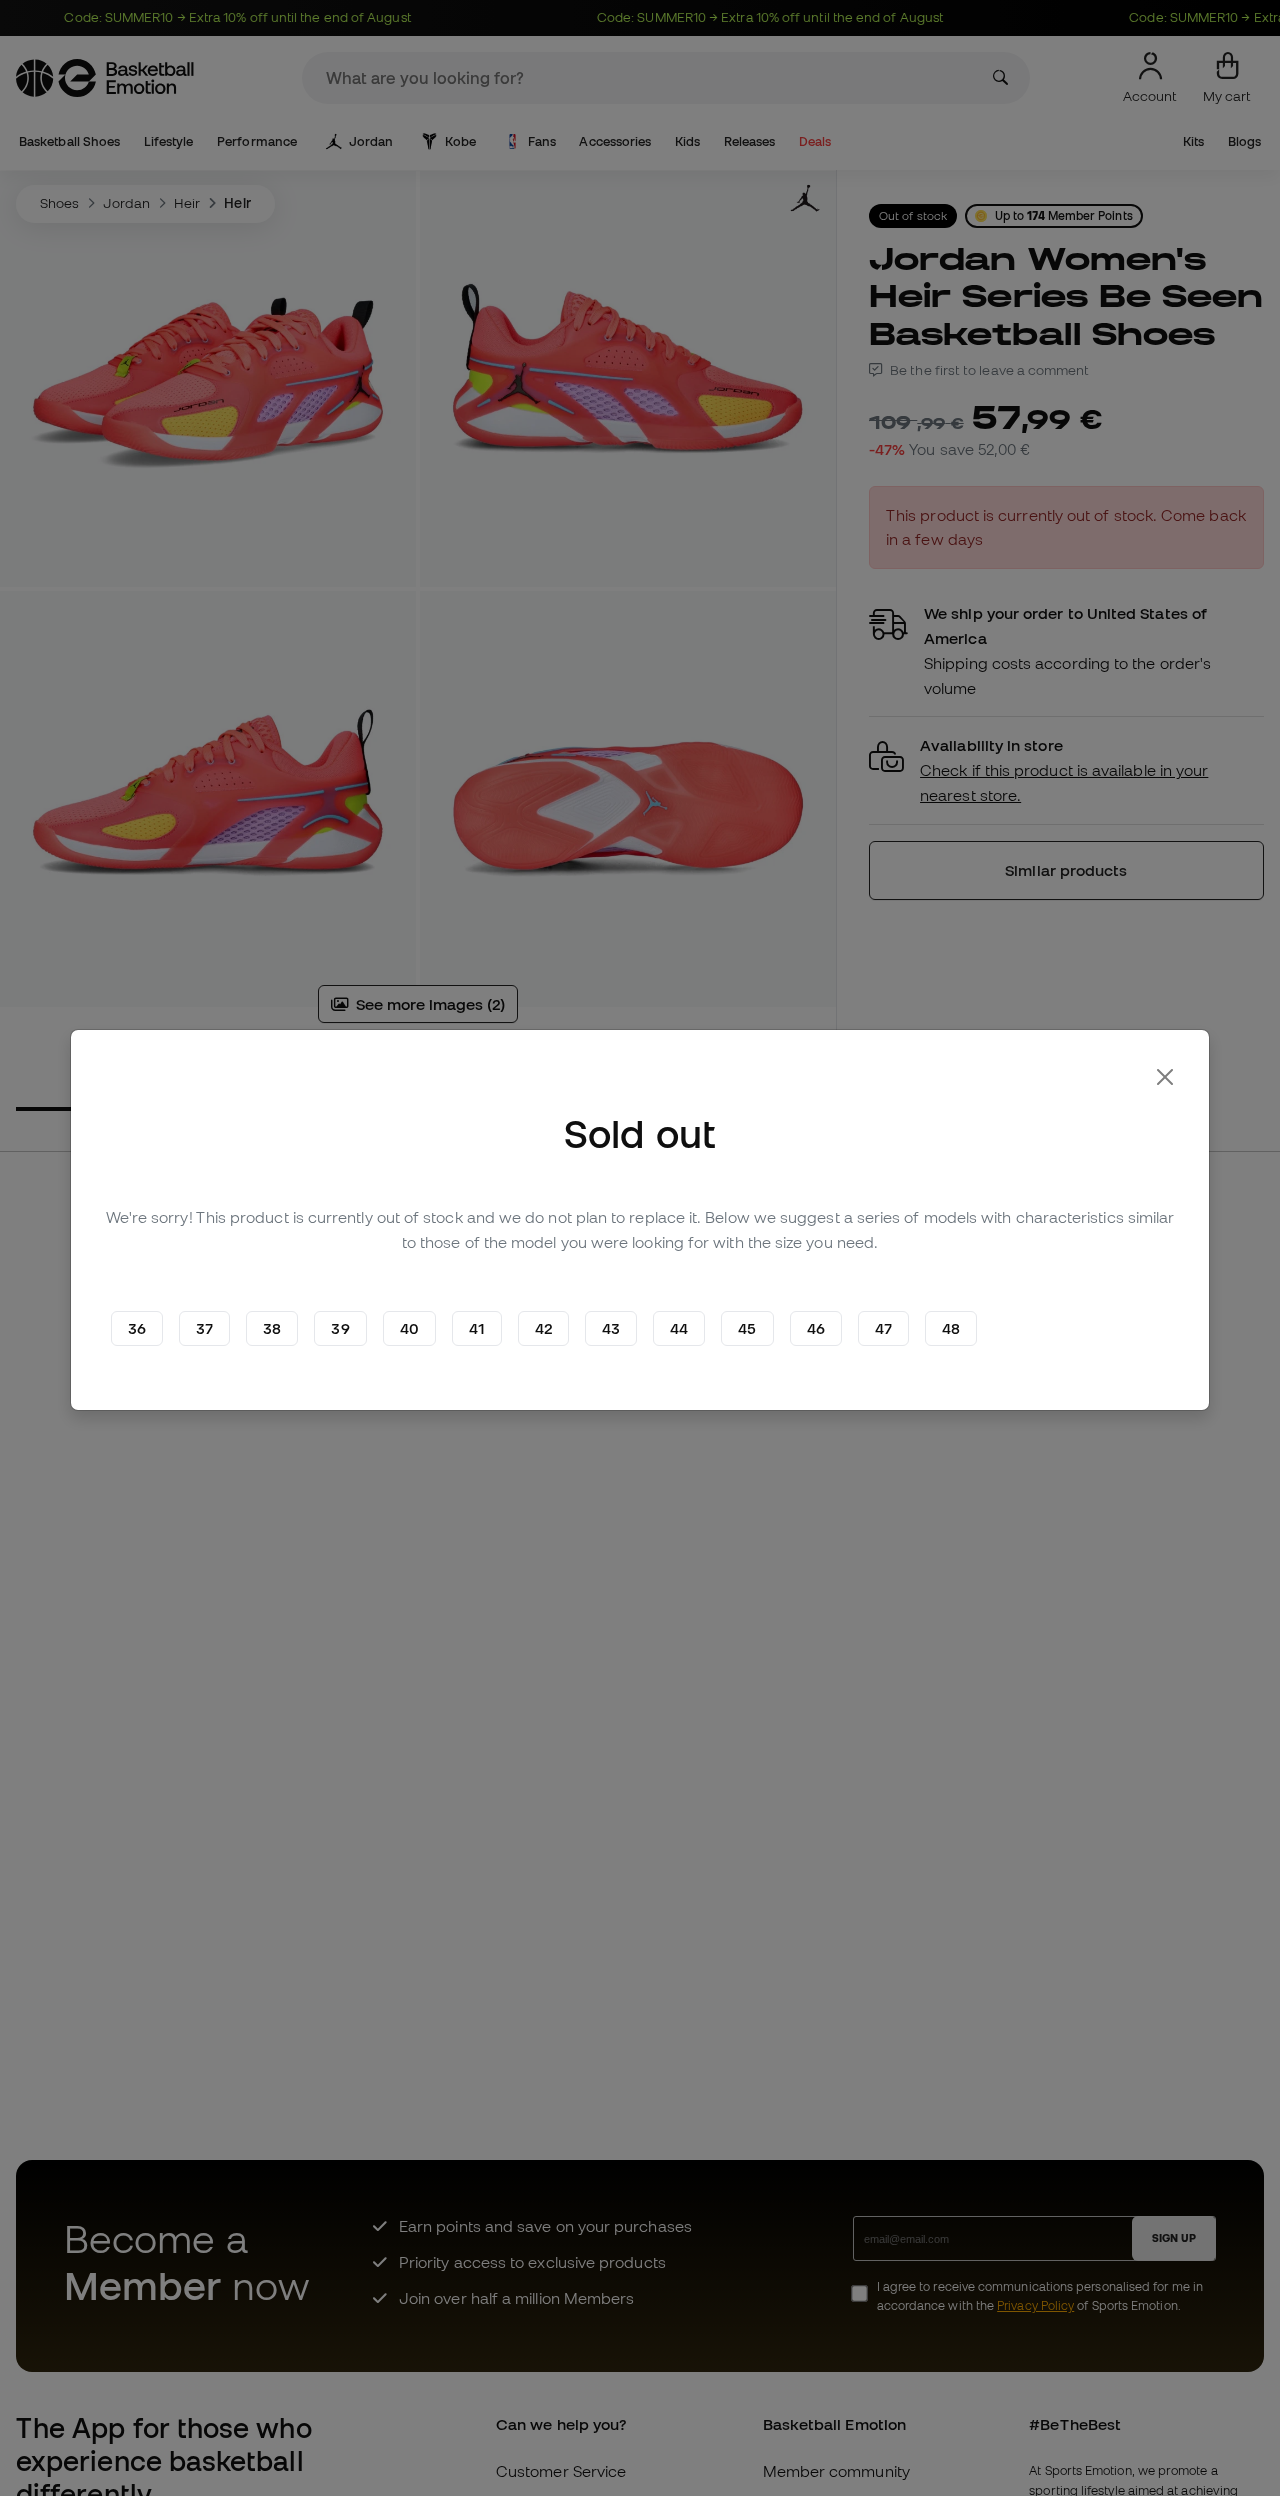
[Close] (1165, 1077)
